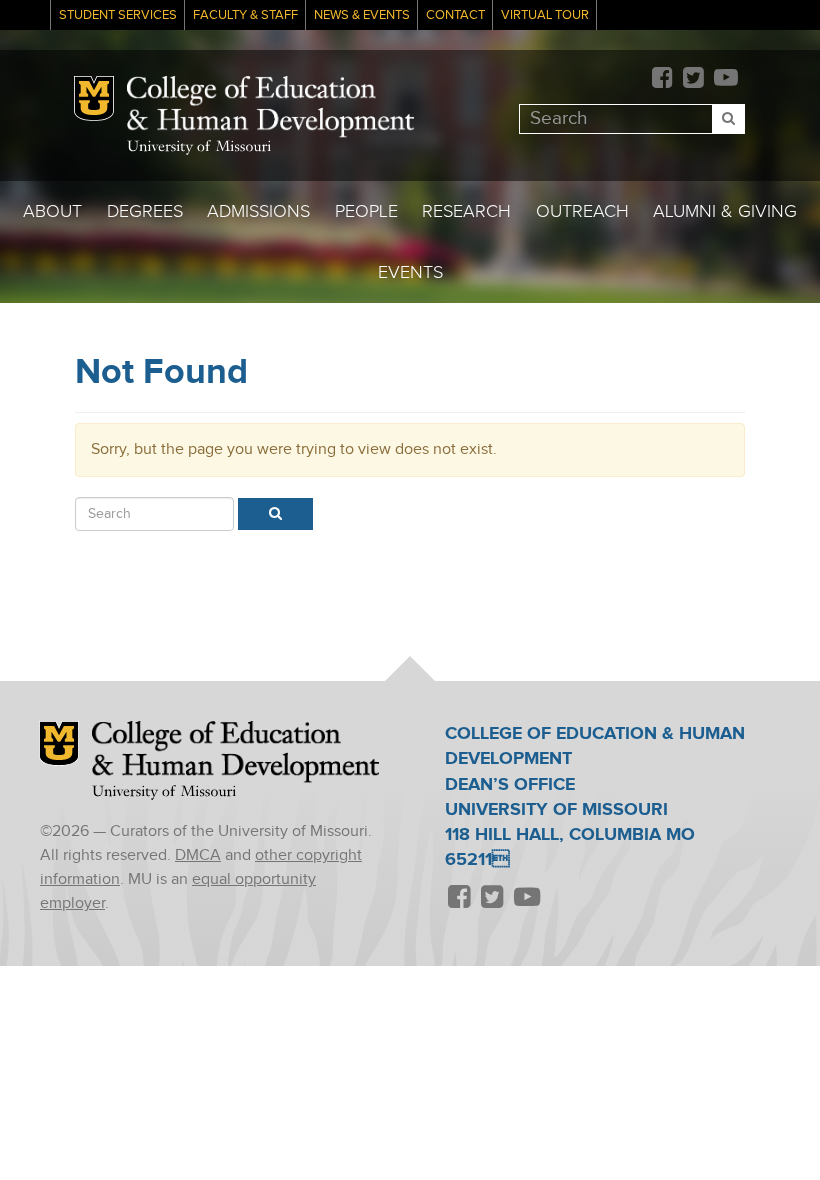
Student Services (118, 15)
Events (410, 272)
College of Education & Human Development (270, 107)
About (52, 211)
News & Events (362, 15)
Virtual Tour (545, 15)
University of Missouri (199, 147)
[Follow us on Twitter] (693, 79)
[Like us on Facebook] (662, 79)
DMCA (198, 855)
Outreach (582, 211)
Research (466, 211)
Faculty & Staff (245, 15)
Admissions (258, 211)
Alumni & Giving (725, 211)
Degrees (145, 211)
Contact (455, 15)
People (366, 211)
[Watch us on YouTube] (725, 79)
